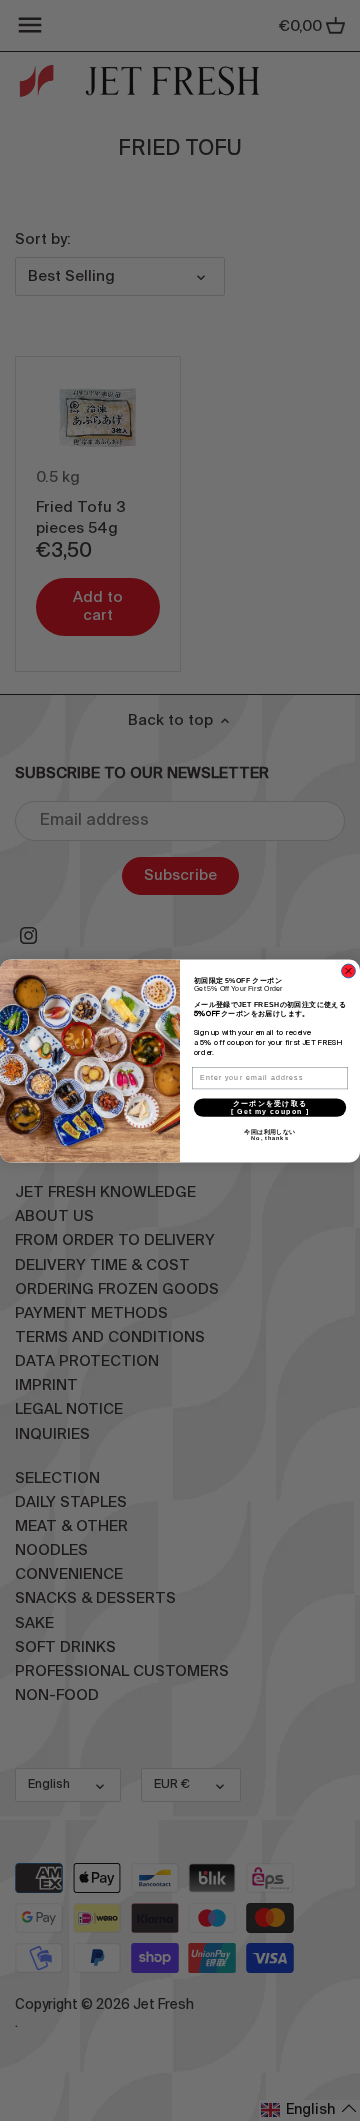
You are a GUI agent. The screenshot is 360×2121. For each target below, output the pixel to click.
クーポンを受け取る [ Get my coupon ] (288, 1106)
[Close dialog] (349, 971)
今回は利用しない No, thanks (296, 1135)
